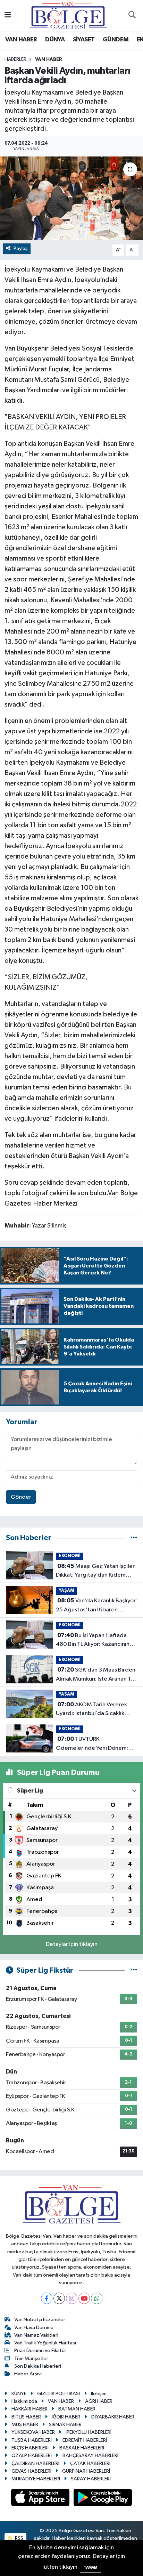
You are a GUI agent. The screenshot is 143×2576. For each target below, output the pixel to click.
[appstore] (41, 2499)
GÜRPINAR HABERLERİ (86, 2471)
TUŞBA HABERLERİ (32, 2440)
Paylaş (21, 248)
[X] (59, 2298)
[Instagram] (72, 2298)
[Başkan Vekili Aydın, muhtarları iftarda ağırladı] (71, 198)
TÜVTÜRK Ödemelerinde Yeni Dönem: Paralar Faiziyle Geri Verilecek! (95, 1744)
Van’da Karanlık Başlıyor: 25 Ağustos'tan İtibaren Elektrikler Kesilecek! (96, 1606)
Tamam (90, 2567)
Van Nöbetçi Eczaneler (40, 2320)
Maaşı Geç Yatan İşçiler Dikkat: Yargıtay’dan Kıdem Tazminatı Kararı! (95, 1571)
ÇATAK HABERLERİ (90, 2464)
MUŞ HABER (25, 2425)
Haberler (15, 59)
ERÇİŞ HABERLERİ (30, 2448)
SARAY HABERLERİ (91, 2479)
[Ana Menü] (8, 15)
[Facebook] (47, 2298)
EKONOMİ (70, 1556)
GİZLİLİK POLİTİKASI (58, 2394)
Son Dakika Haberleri (38, 2366)
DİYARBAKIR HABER (113, 2417)
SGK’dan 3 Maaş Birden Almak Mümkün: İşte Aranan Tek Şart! (96, 1675)
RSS (19, 2538)
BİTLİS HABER (26, 2417)
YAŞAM (66, 1591)
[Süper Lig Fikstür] (134, 1970)
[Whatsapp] (97, 2298)
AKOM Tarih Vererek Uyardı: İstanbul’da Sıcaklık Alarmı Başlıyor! (91, 1710)
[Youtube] (84, 2298)
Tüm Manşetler (31, 2358)
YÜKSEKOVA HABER (33, 2432)
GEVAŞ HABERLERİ (31, 2471)
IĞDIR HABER (66, 2417)
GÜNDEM (116, 40)
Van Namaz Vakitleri (36, 2335)
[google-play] (103, 2499)
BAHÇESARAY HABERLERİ (90, 2456)
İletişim (99, 2394)
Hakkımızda (24, 2401)
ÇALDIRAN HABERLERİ (35, 2464)
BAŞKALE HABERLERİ (82, 2448)
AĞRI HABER (99, 2401)
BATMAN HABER (77, 2409)
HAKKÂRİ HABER (30, 2409)
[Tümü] (134, 1538)
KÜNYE (19, 2394)
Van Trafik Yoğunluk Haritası (45, 2343)
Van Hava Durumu (34, 2328)
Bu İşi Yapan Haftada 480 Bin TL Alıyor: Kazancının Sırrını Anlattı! (93, 1641)
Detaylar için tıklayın (72, 1944)
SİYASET (84, 40)
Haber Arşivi (28, 2374)
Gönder (21, 1497)
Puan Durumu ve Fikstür (40, 2350)
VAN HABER (21, 40)
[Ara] (132, 16)
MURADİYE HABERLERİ (36, 2479)
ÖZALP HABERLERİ (32, 2456)
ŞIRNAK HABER (65, 2425)
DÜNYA (55, 40)
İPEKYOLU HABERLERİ (89, 2432)
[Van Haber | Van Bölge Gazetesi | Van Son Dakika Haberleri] (68, 15)
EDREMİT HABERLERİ (85, 2440)
